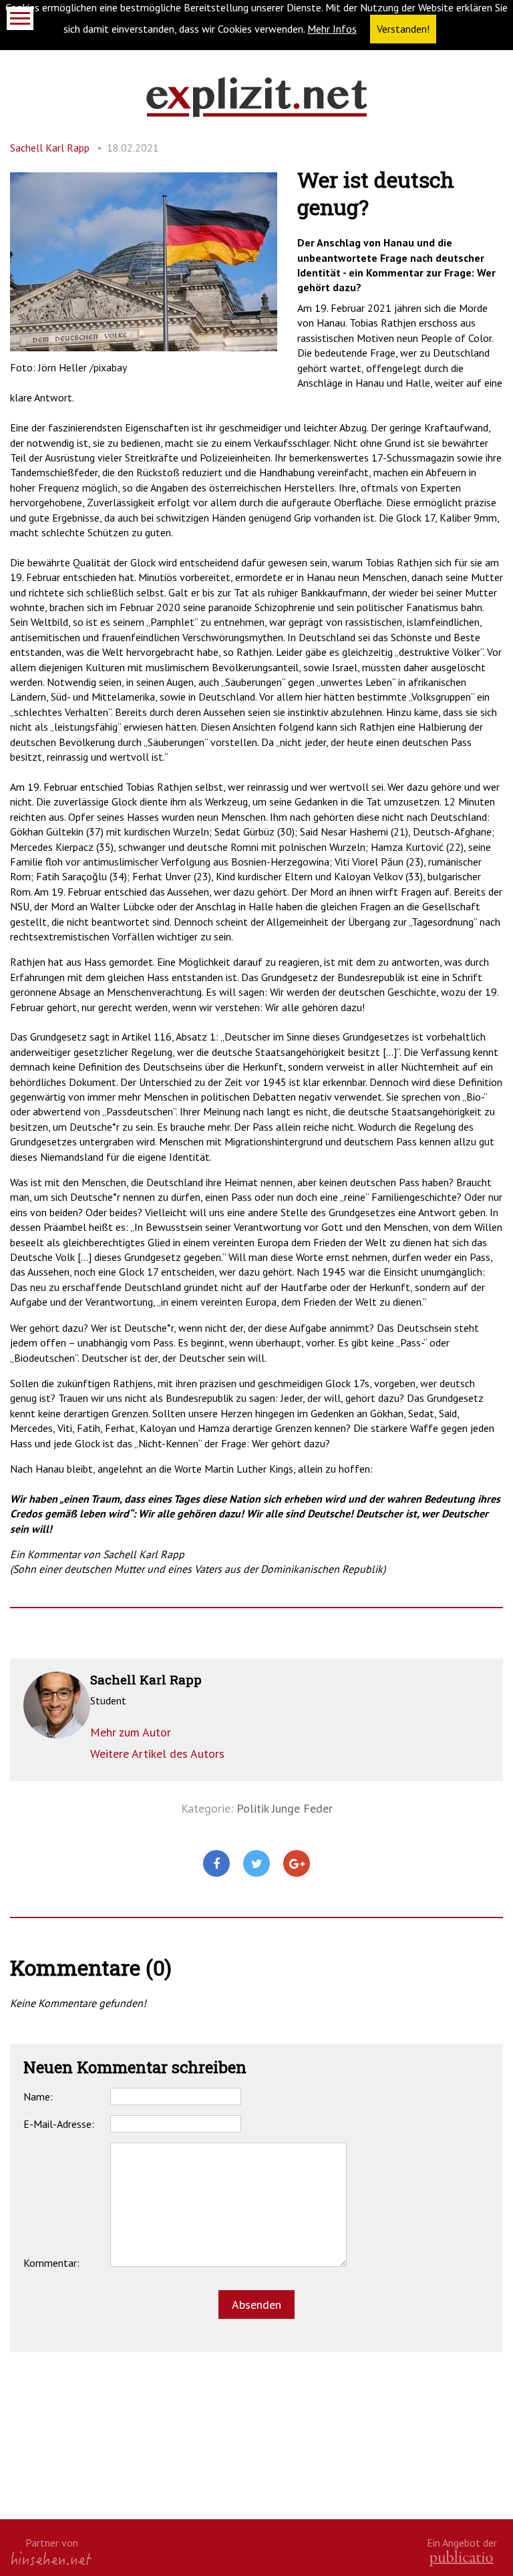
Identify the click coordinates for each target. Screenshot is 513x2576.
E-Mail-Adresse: (59, 2124)
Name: (38, 2096)
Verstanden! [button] (403, 29)
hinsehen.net (51, 2558)
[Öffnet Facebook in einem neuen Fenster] (216, 1864)
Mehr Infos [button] (332, 29)
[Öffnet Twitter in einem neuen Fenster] (256, 1864)
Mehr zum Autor (131, 1732)
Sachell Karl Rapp (50, 148)
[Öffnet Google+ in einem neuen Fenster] (297, 1864)
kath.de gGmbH (462, 2558)
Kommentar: (51, 2263)
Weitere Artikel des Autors (157, 1754)
